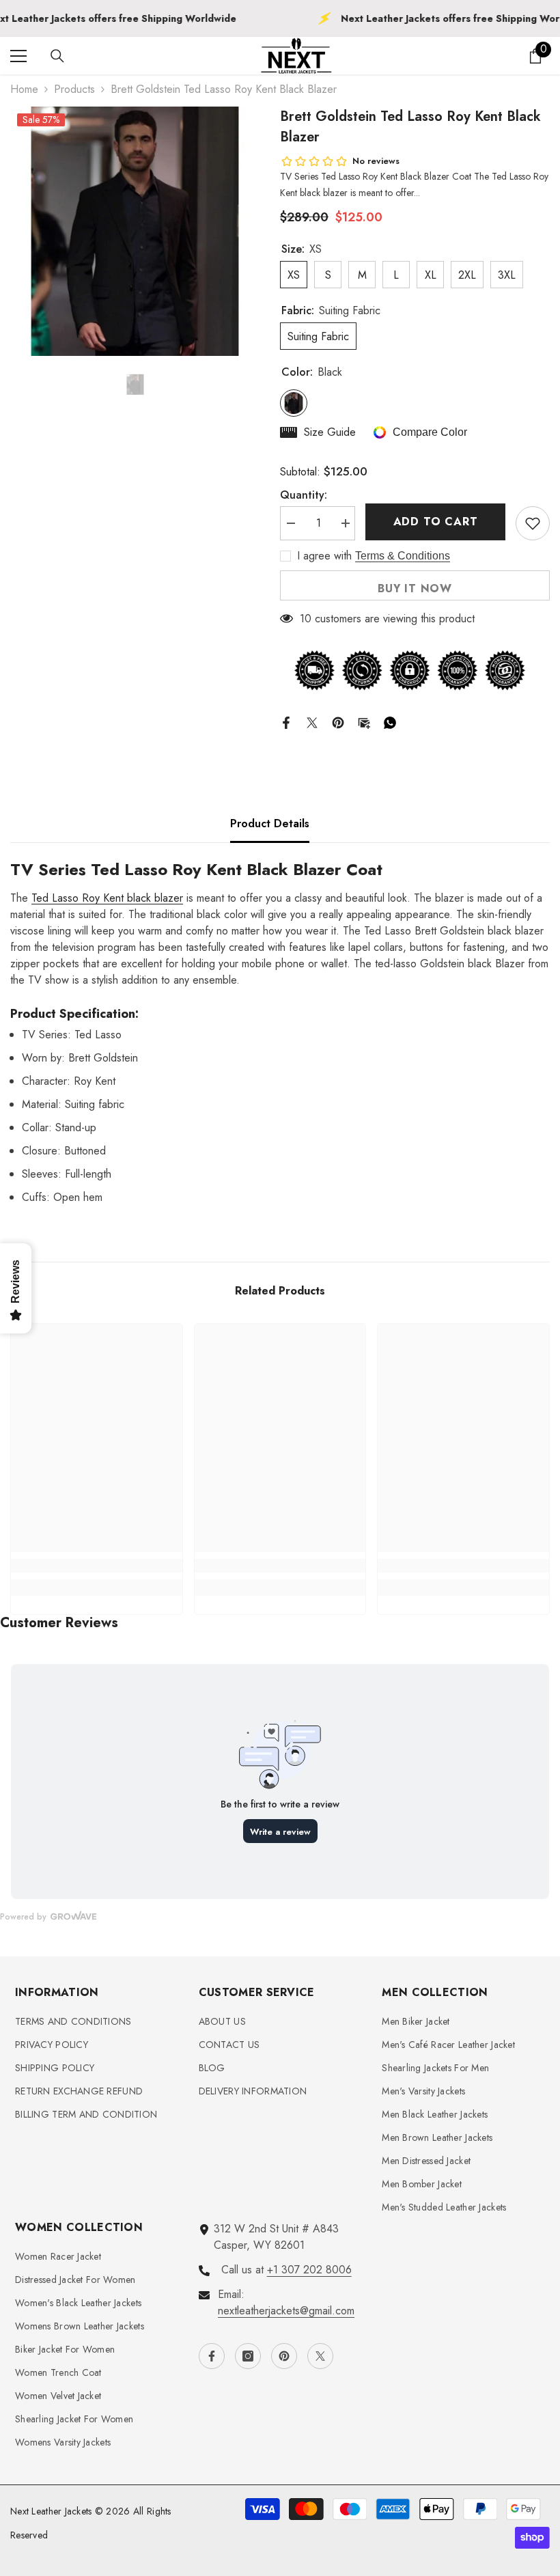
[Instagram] (248, 2356)
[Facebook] (286, 721)
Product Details (270, 823)
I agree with (324, 556)
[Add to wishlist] (533, 523)
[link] (97, 1566)
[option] (135, 231)
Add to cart (436, 522)
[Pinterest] (338, 721)
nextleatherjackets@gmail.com (286, 2311)
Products (74, 89)
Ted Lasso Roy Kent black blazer (107, 898)
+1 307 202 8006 (309, 2270)
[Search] (57, 56)
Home (24, 89)
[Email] (364, 721)
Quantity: (304, 495)
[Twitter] (312, 721)
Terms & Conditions (403, 556)
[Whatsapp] (390, 721)
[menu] (18, 56)
